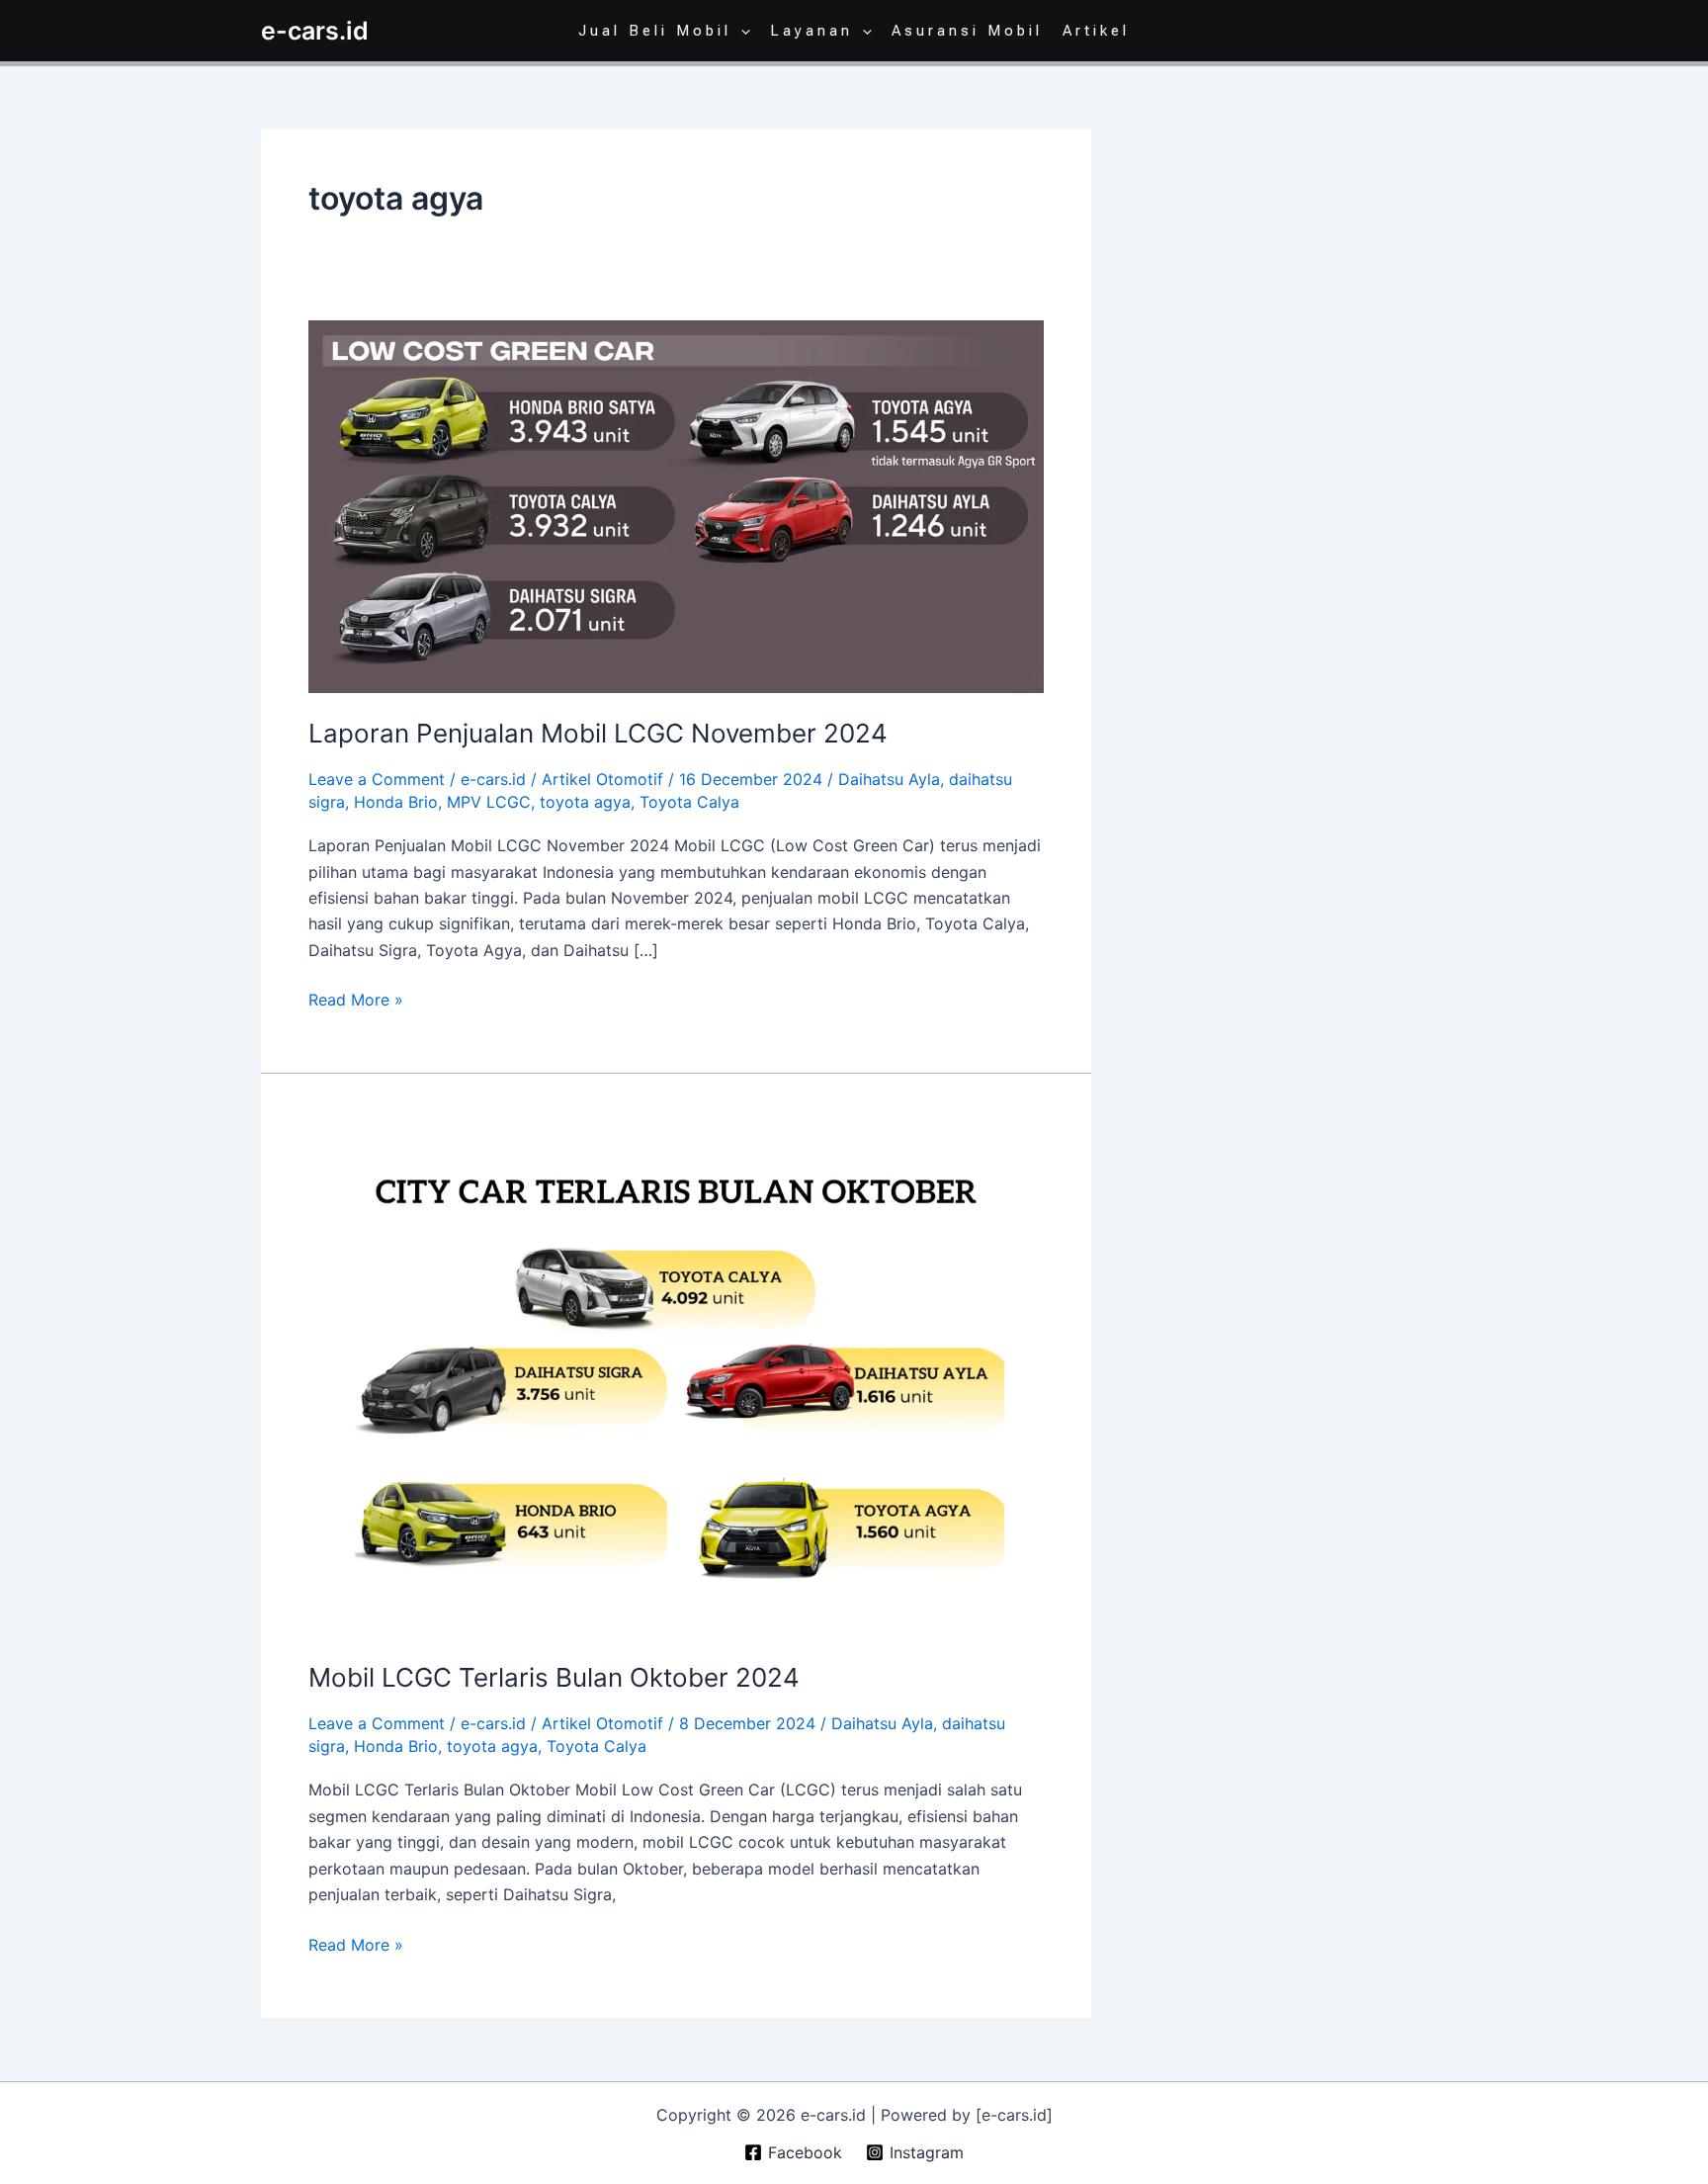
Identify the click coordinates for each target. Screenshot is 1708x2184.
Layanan (811, 31)
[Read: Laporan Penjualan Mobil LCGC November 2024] (676, 505)
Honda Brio (396, 802)
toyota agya (585, 802)
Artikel (1096, 31)
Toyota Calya (689, 802)
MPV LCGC (489, 802)
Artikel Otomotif (602, 779)
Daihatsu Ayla (889, 779)
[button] (741, 31)
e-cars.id (315, 31)
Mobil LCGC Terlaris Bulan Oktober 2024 (554, 1677)
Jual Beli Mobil (655, 31)
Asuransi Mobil (967, 31)
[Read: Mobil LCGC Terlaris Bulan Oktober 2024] (676, 1378)
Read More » (356, 998)
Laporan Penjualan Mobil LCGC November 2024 (598, 733)
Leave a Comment (377, 779)
